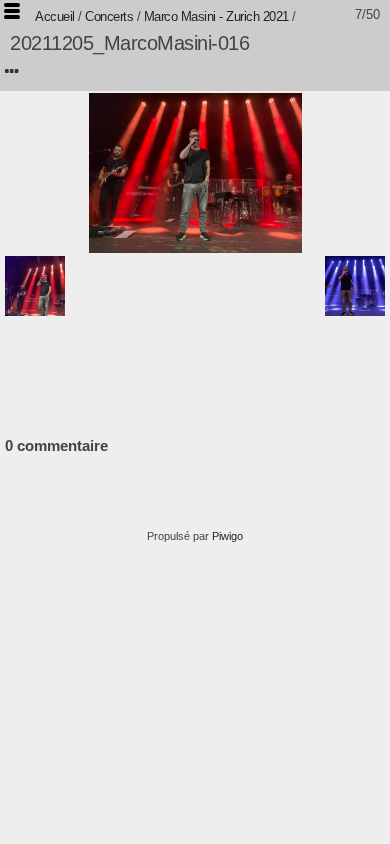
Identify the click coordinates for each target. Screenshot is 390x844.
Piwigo (227, 536)
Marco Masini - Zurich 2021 (216, 16)
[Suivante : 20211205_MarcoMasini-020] (355, 286)
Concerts (109, 16)
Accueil (55, 16)
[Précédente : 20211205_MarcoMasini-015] (35, 286)
